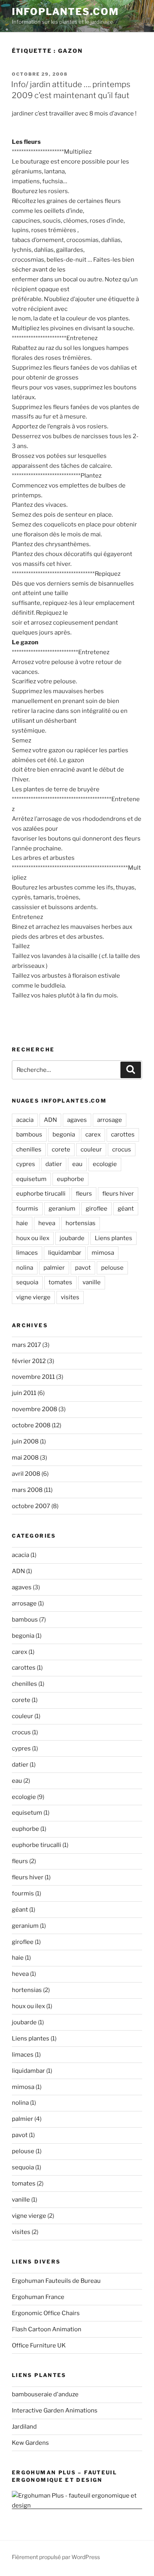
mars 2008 (27, 1490)
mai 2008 (25, 1458)
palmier (54, 1268)
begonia (64, 1135)
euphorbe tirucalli (41, 1194)
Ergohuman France (38, 2297)
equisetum (31, 1179)
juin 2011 (24, 1393)
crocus (122, 1149)
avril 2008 (26, 1474)
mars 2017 (26, 1345)
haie (22, 1223)
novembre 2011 (33, 1377)
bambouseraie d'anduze (45, 2394)
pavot (83, 1268)
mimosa (103, 1253)
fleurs (84, 1194)
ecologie (105, 1164)
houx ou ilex (33, 1238)
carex (93, 1135)
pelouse (112, 1268)
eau (77, 1164)
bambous (29, 1135)
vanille (92, 1282)
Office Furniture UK (39, 2345)
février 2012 (29, 1361)
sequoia (27, 1282)
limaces (27, 1253)
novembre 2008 (35, 1409)
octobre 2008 (31, 1425)
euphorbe (70, 1179)
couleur (91, 1149)
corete (61, 1149)
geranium (62, 1209)
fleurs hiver (118, 1194)
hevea (47, 1223)
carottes (123, 1135)
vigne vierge (33, 1297)
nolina (25, 1268)
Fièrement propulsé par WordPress (56, 2557)
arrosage (110, 1120)
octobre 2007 (31, 1506)
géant (126, 1209)
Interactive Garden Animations (55, 2410)
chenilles (29, 1149)
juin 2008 (25, 1441)
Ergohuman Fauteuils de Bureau (56, 2281)
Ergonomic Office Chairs (46, 2313)
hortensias (81, 1223)
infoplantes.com (65, 12)
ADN (50, 1120)
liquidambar (65, 1253)
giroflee (97, 1209)
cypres (26, 1164)
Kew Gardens (30, 2443)
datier (54, 1164)
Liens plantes (114, 1238)
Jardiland (24, 2427)
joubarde (72, 1238)
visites (70, 1297)
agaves (77, 1120)
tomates (60, 1282)
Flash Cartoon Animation (47, 2329)
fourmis (27, 1209)
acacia (25, 1120)
